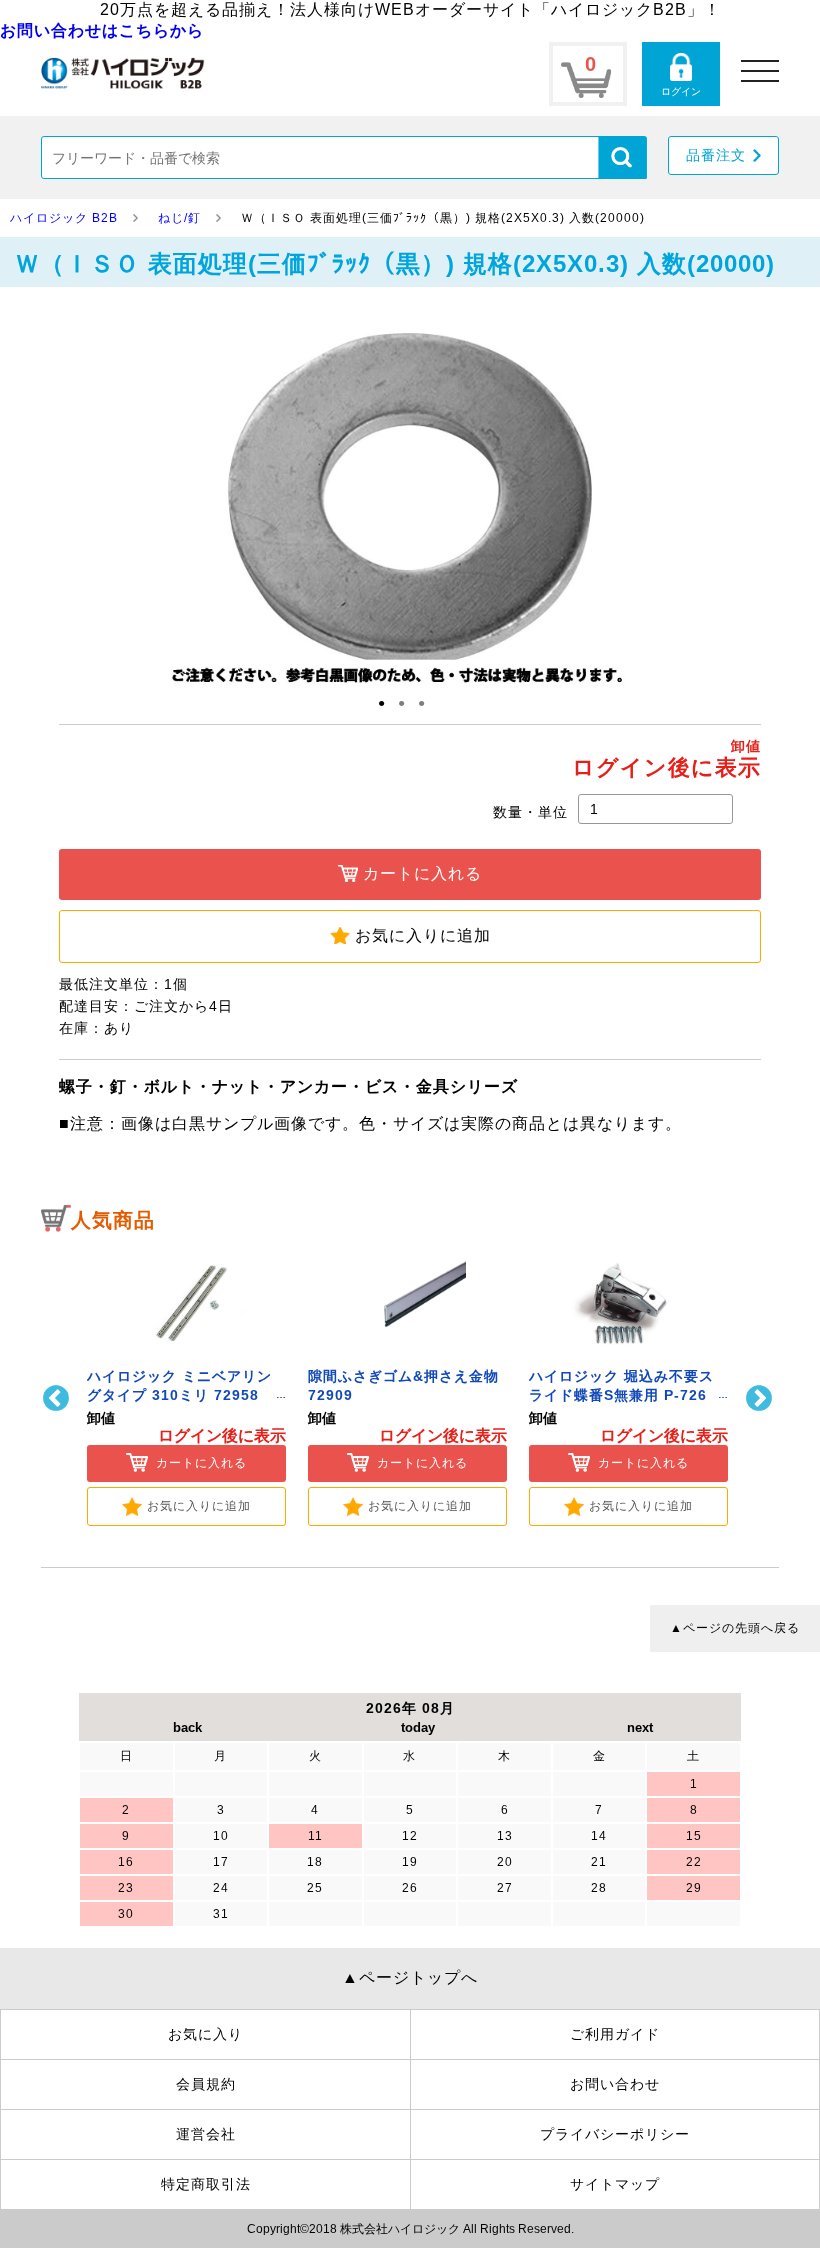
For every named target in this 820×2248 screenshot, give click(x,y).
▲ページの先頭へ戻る (735, 1628)
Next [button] (761, 1398)
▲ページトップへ (410, 1977)
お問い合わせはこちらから (102, 30)
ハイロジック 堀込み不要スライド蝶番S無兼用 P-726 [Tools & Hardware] (621, 1395)
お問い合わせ (615, 2084)
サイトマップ (615, 2184)
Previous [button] (58, 1398)
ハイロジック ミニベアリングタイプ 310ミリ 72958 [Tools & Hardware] (179, 1395)
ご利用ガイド (615, 2034)
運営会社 (206, 2134)
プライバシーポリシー (615, 2134)
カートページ (588, 74)
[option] (186, 1385)
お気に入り (205, 2034)
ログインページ (681, 74)
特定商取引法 (206, 2184)
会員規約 (206, 2084)
